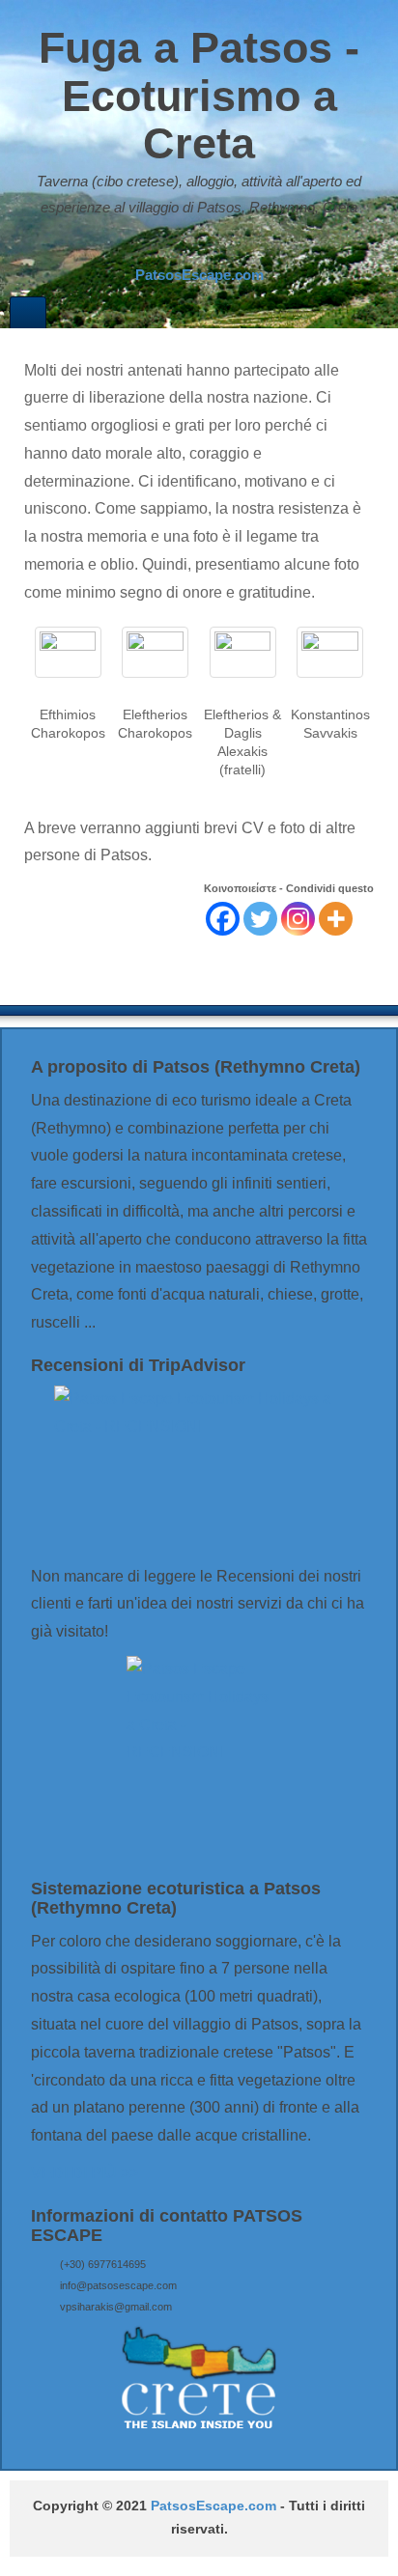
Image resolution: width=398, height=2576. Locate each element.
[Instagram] (298, 919)
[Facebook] (223, 919)
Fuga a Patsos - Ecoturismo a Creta (199, 96)
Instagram (211, 246)
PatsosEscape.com (213, 2506)
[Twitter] (260, 919)
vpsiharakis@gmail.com (116, 2307)
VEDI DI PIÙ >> (85, 2173)
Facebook (185, 246)
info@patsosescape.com (118, 2285)
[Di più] (336, 919)
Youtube (237, 246)
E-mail (158, 246)
